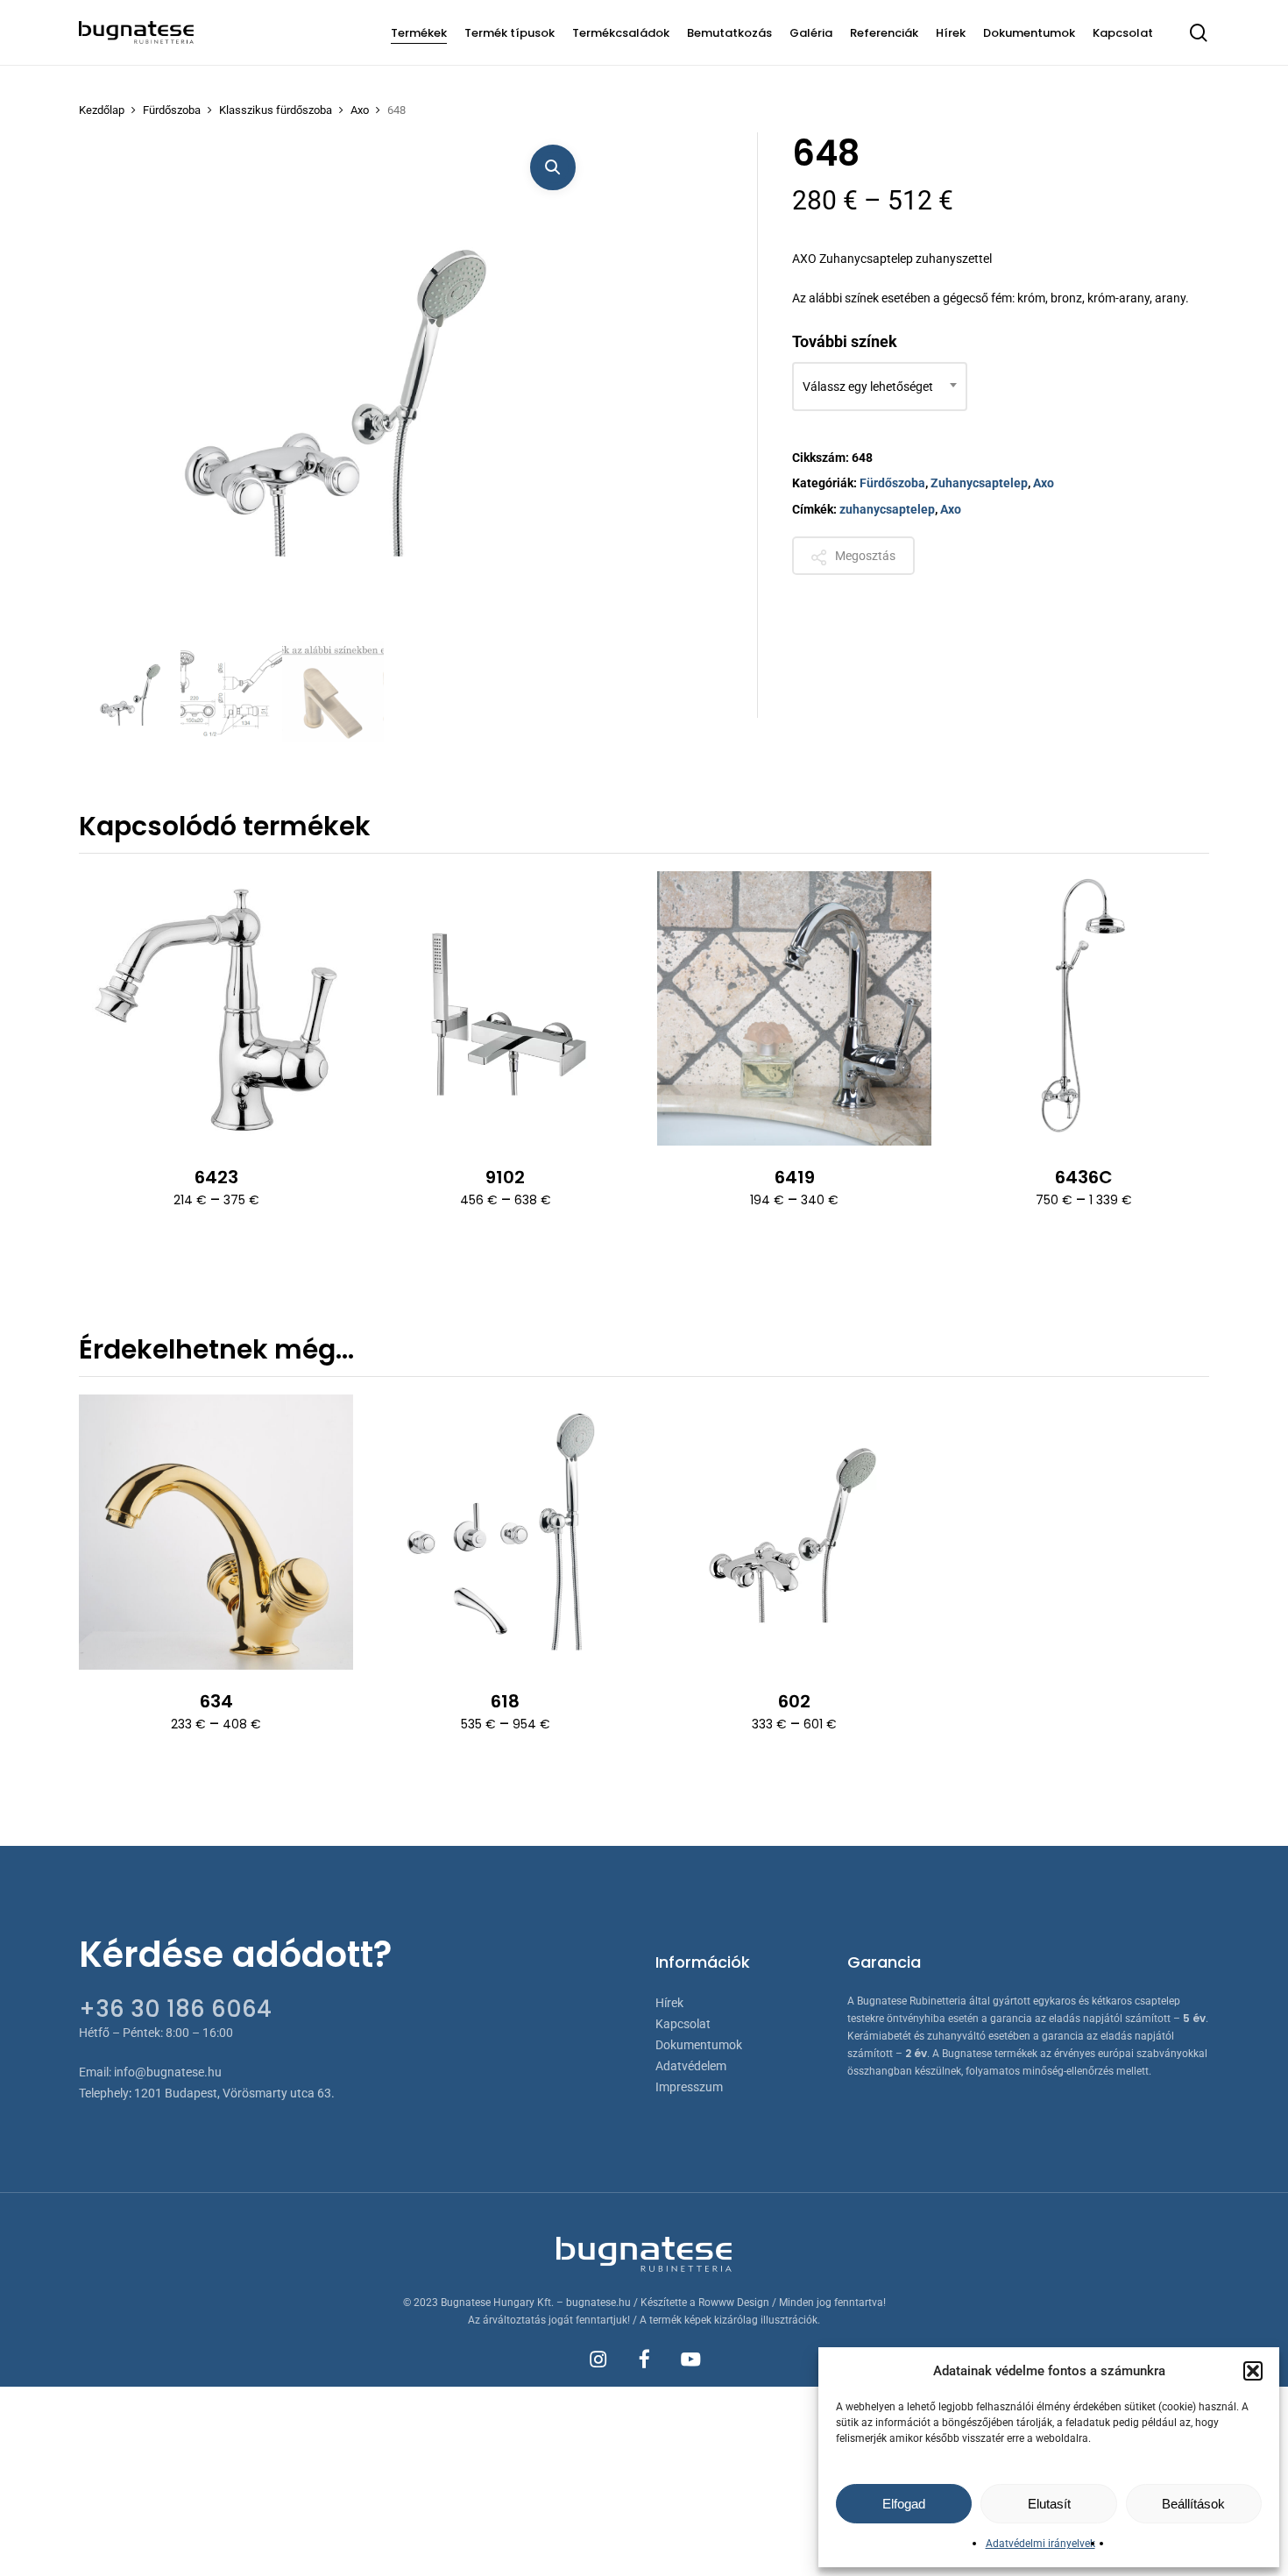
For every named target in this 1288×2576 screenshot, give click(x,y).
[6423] (216, 1008)
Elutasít (1049, 2504)
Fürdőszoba (172, 110)
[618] (505, 1532)
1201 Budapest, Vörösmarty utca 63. (234, 2093)
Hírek (669, 2003)
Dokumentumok (699, 2045)
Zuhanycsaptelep (979, 483)
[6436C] (1083, 1008)
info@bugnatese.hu (168, 2072)
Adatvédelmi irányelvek (1040, 2544)
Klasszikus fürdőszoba (276, 110)
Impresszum (689, 2087)
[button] (1253, 2371)
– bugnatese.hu (595, 2303)
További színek (845, 341)
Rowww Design (734, 2303)
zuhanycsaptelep (887, 509)
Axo (360, 110)
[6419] (794, 1008)
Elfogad (904, 2504)
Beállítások (1193, 2504)
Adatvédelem (691, 2066)
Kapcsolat (683, 2024)
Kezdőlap (102, 110)
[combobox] (880, 387)
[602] (794, 1532)
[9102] (505, 1008)
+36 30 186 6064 (175, 2009)
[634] (216, 1532)
